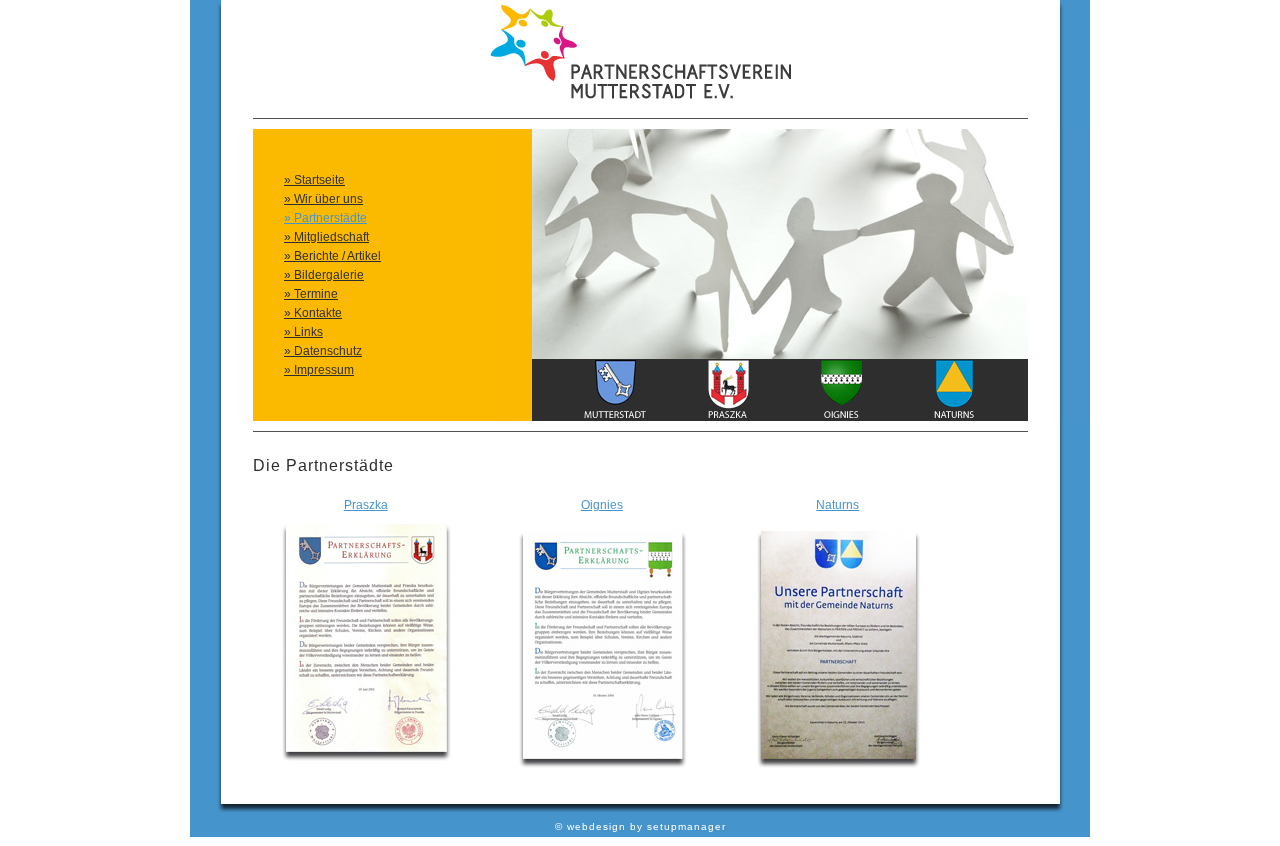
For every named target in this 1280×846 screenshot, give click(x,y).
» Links (303, 332)
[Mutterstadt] (615, 417)
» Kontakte (313, 313)
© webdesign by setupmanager (640, 826)
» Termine (311, 294)
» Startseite (314, 180)
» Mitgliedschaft (326, 237)
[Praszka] (728, 417)
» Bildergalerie (324, 275)
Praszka (366, 505)
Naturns (837, 505)
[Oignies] (841, 417)
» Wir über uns (323, 199)
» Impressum (319, 370)
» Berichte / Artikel (332, 256)
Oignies (602, 505)
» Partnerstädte (325, 218)
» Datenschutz (323, 351)
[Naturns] (954, 417)
